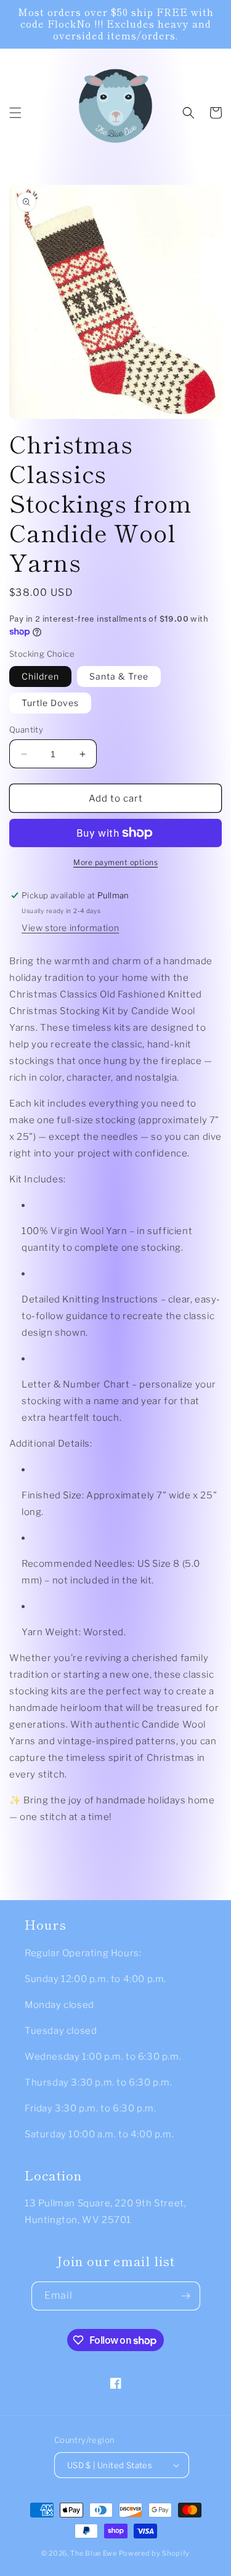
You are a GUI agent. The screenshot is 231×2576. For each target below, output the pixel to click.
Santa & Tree (119, 676)
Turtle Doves (50, 703)
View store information (70, 928)
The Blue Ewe (93, 2553)
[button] (15, 113)
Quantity (26, 729)
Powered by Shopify (155, 2553)
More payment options (115, 862)
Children (40, 676)
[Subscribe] (186, 2296)
